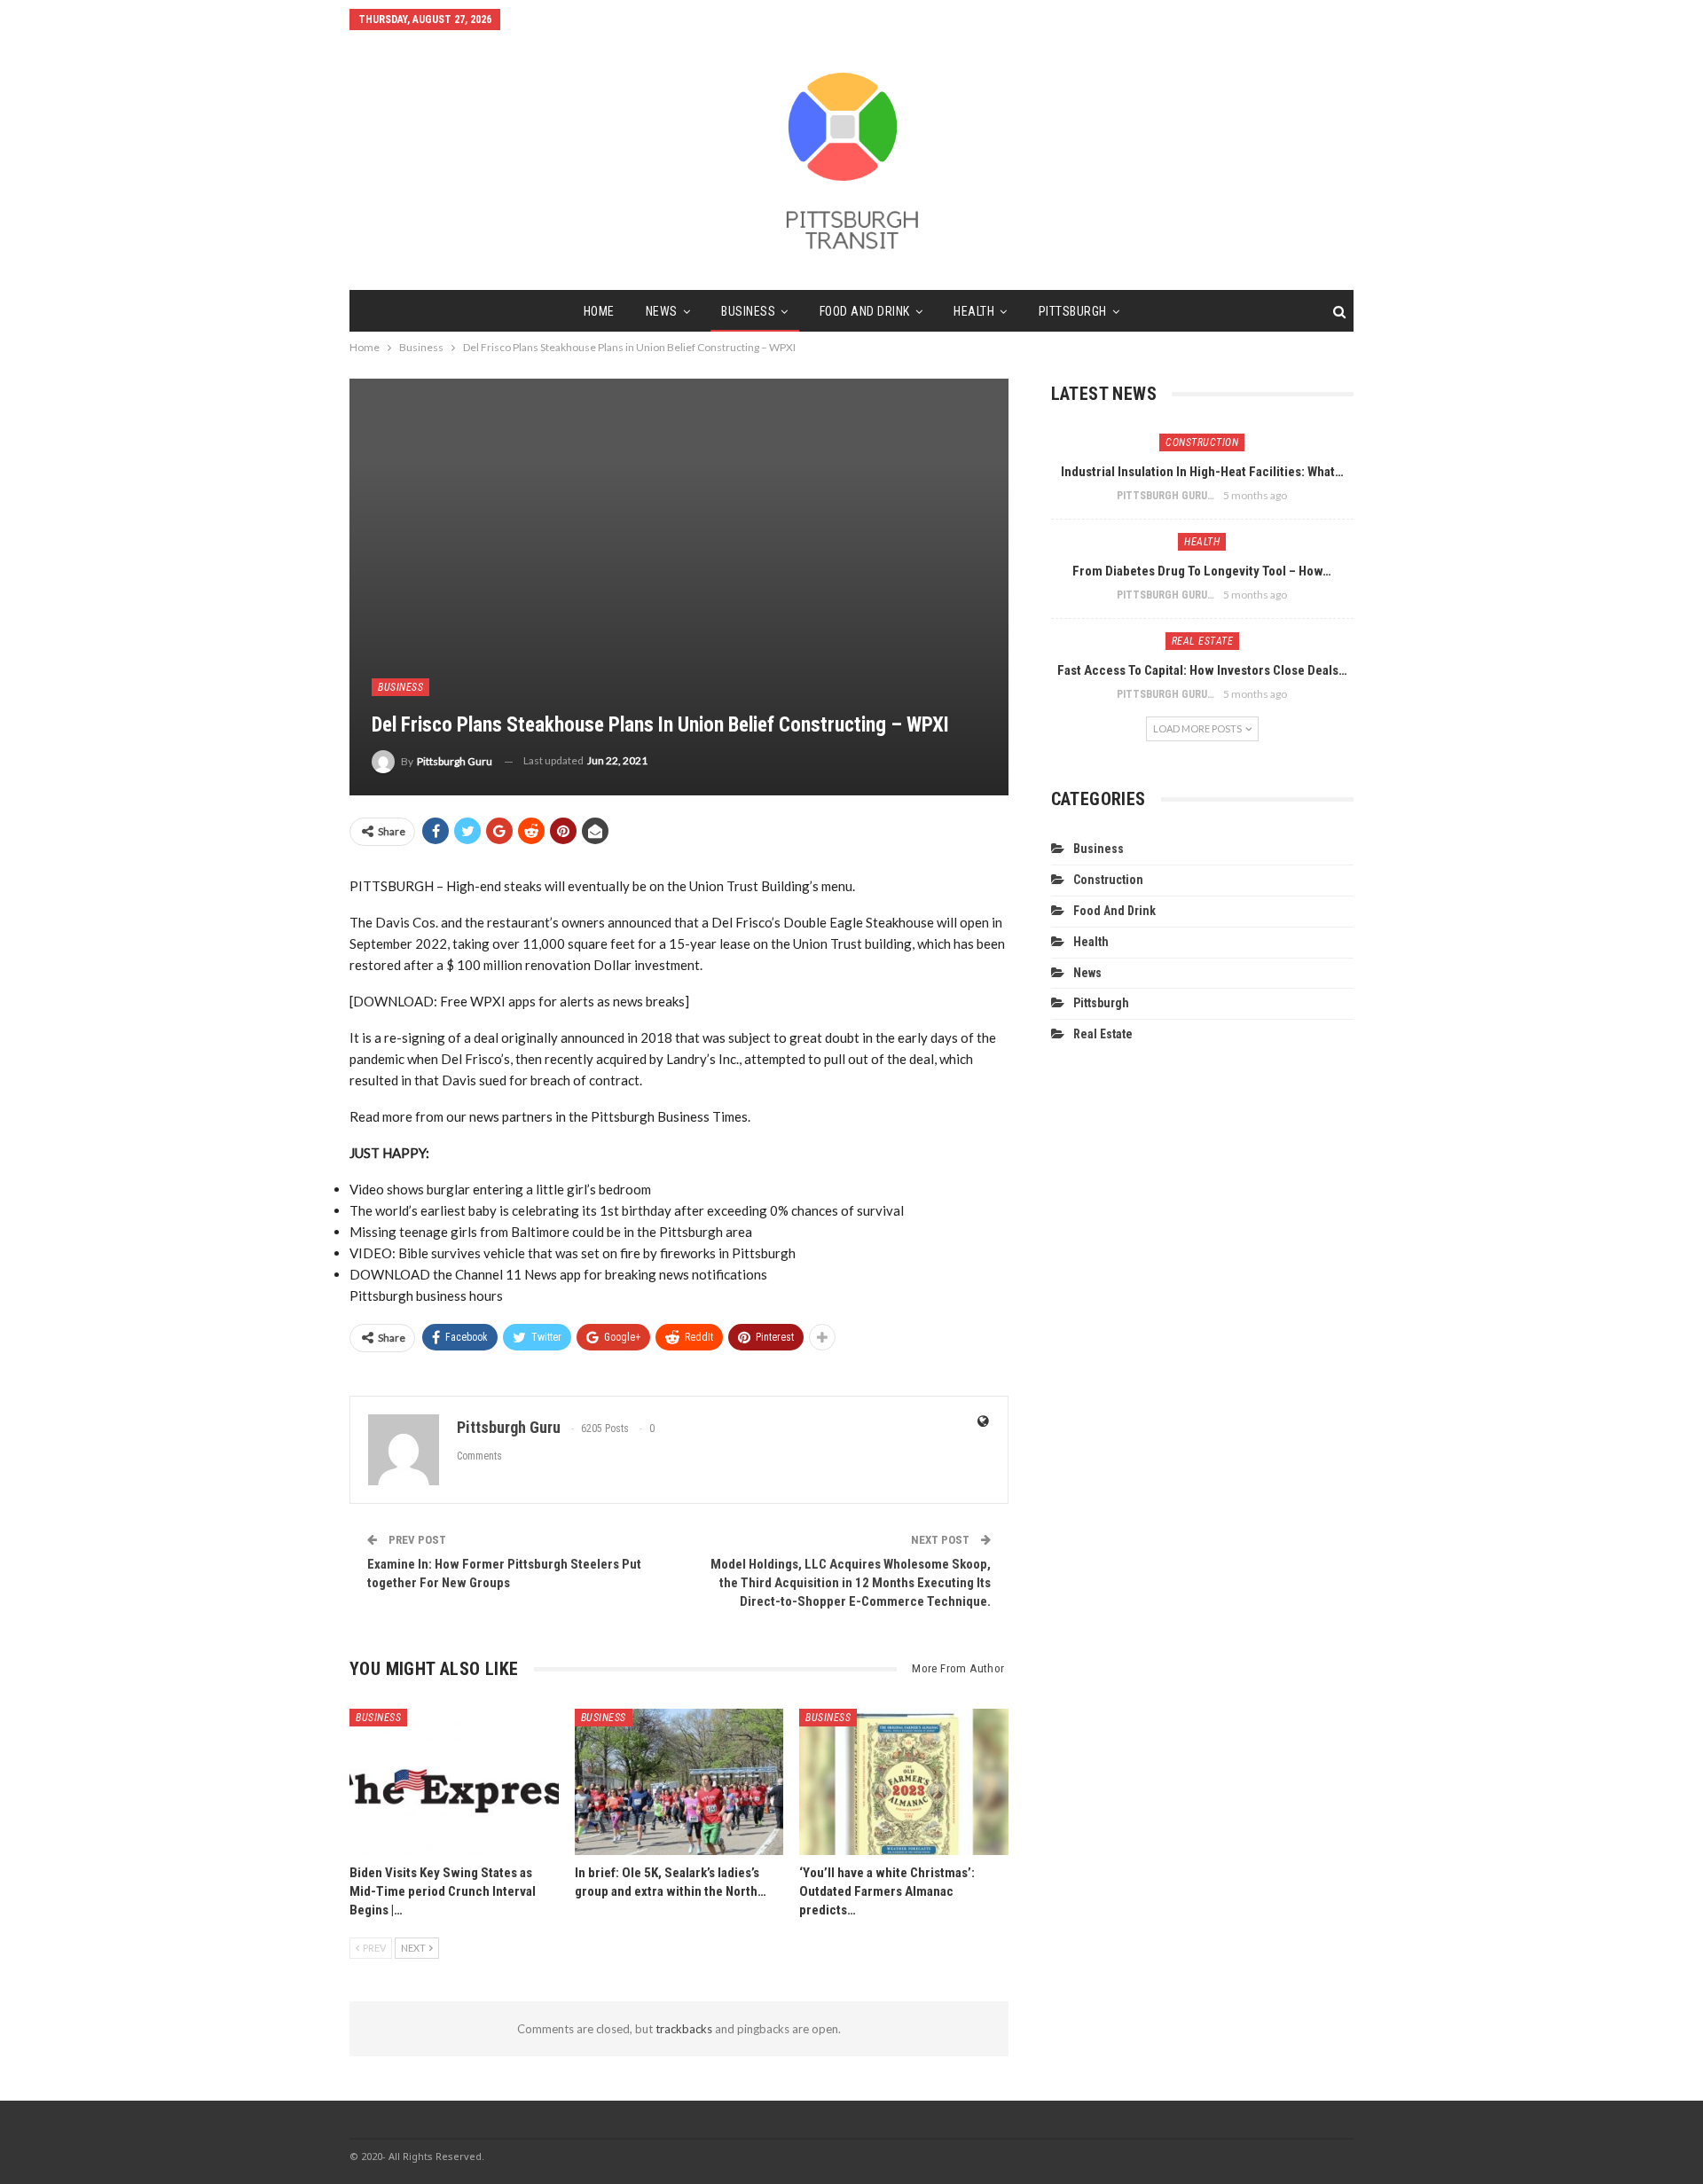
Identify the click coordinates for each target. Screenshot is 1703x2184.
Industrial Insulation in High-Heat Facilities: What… (1202, 472)
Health (974, 311)
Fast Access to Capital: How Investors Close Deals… (1202, 670)
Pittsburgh (1073, 311)
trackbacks (684, 2029)
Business (748, 311)
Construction (1202, 442)
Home (599, 311)
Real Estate (1203, 641)
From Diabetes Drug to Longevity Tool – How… (1202, 571)
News (662, 311)
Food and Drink (865, 311)
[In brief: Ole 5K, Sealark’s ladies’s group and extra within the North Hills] (679, 1782)
